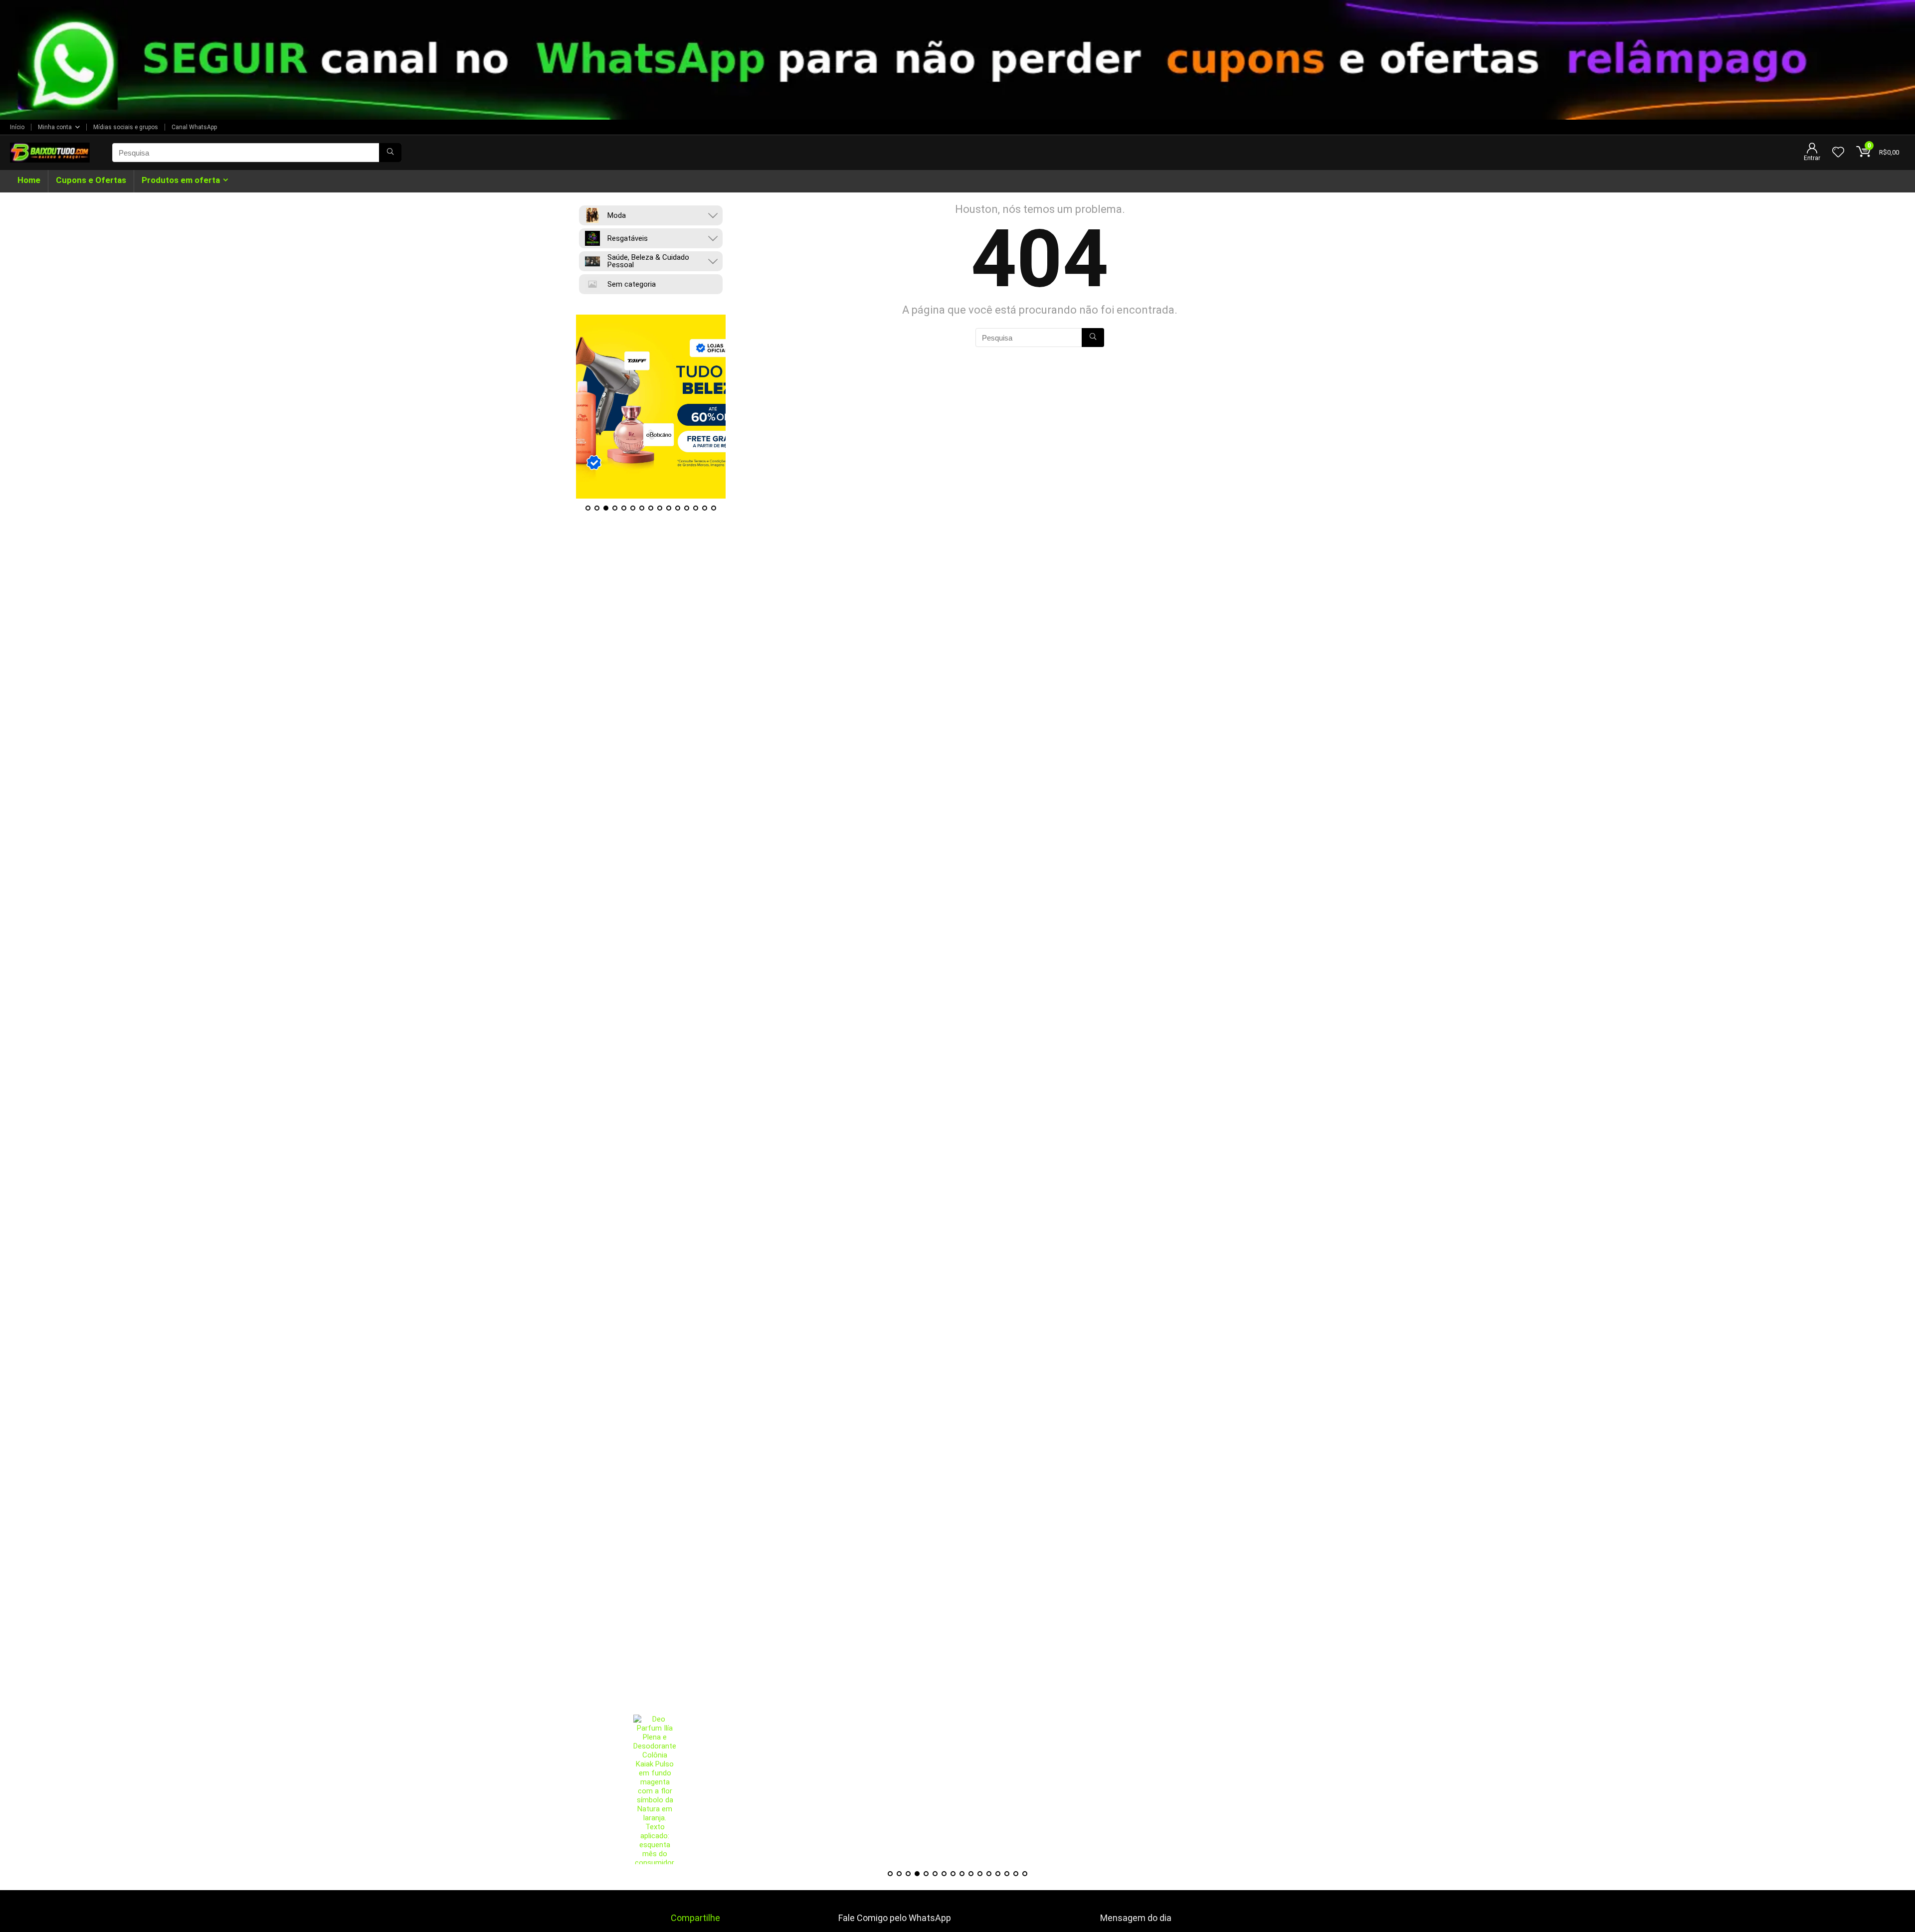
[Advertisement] (957, 1645)
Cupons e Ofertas (91, 180)
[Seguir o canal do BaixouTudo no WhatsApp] (957, 60)
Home (29, 180)
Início (17, 127)
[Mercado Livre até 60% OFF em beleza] (651, 407)
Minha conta (55, 127)
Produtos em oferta (181, 180)
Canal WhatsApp (194, 127)
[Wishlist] (1838, 153)
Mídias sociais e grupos (126, 127)
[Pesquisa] (390, 153)
